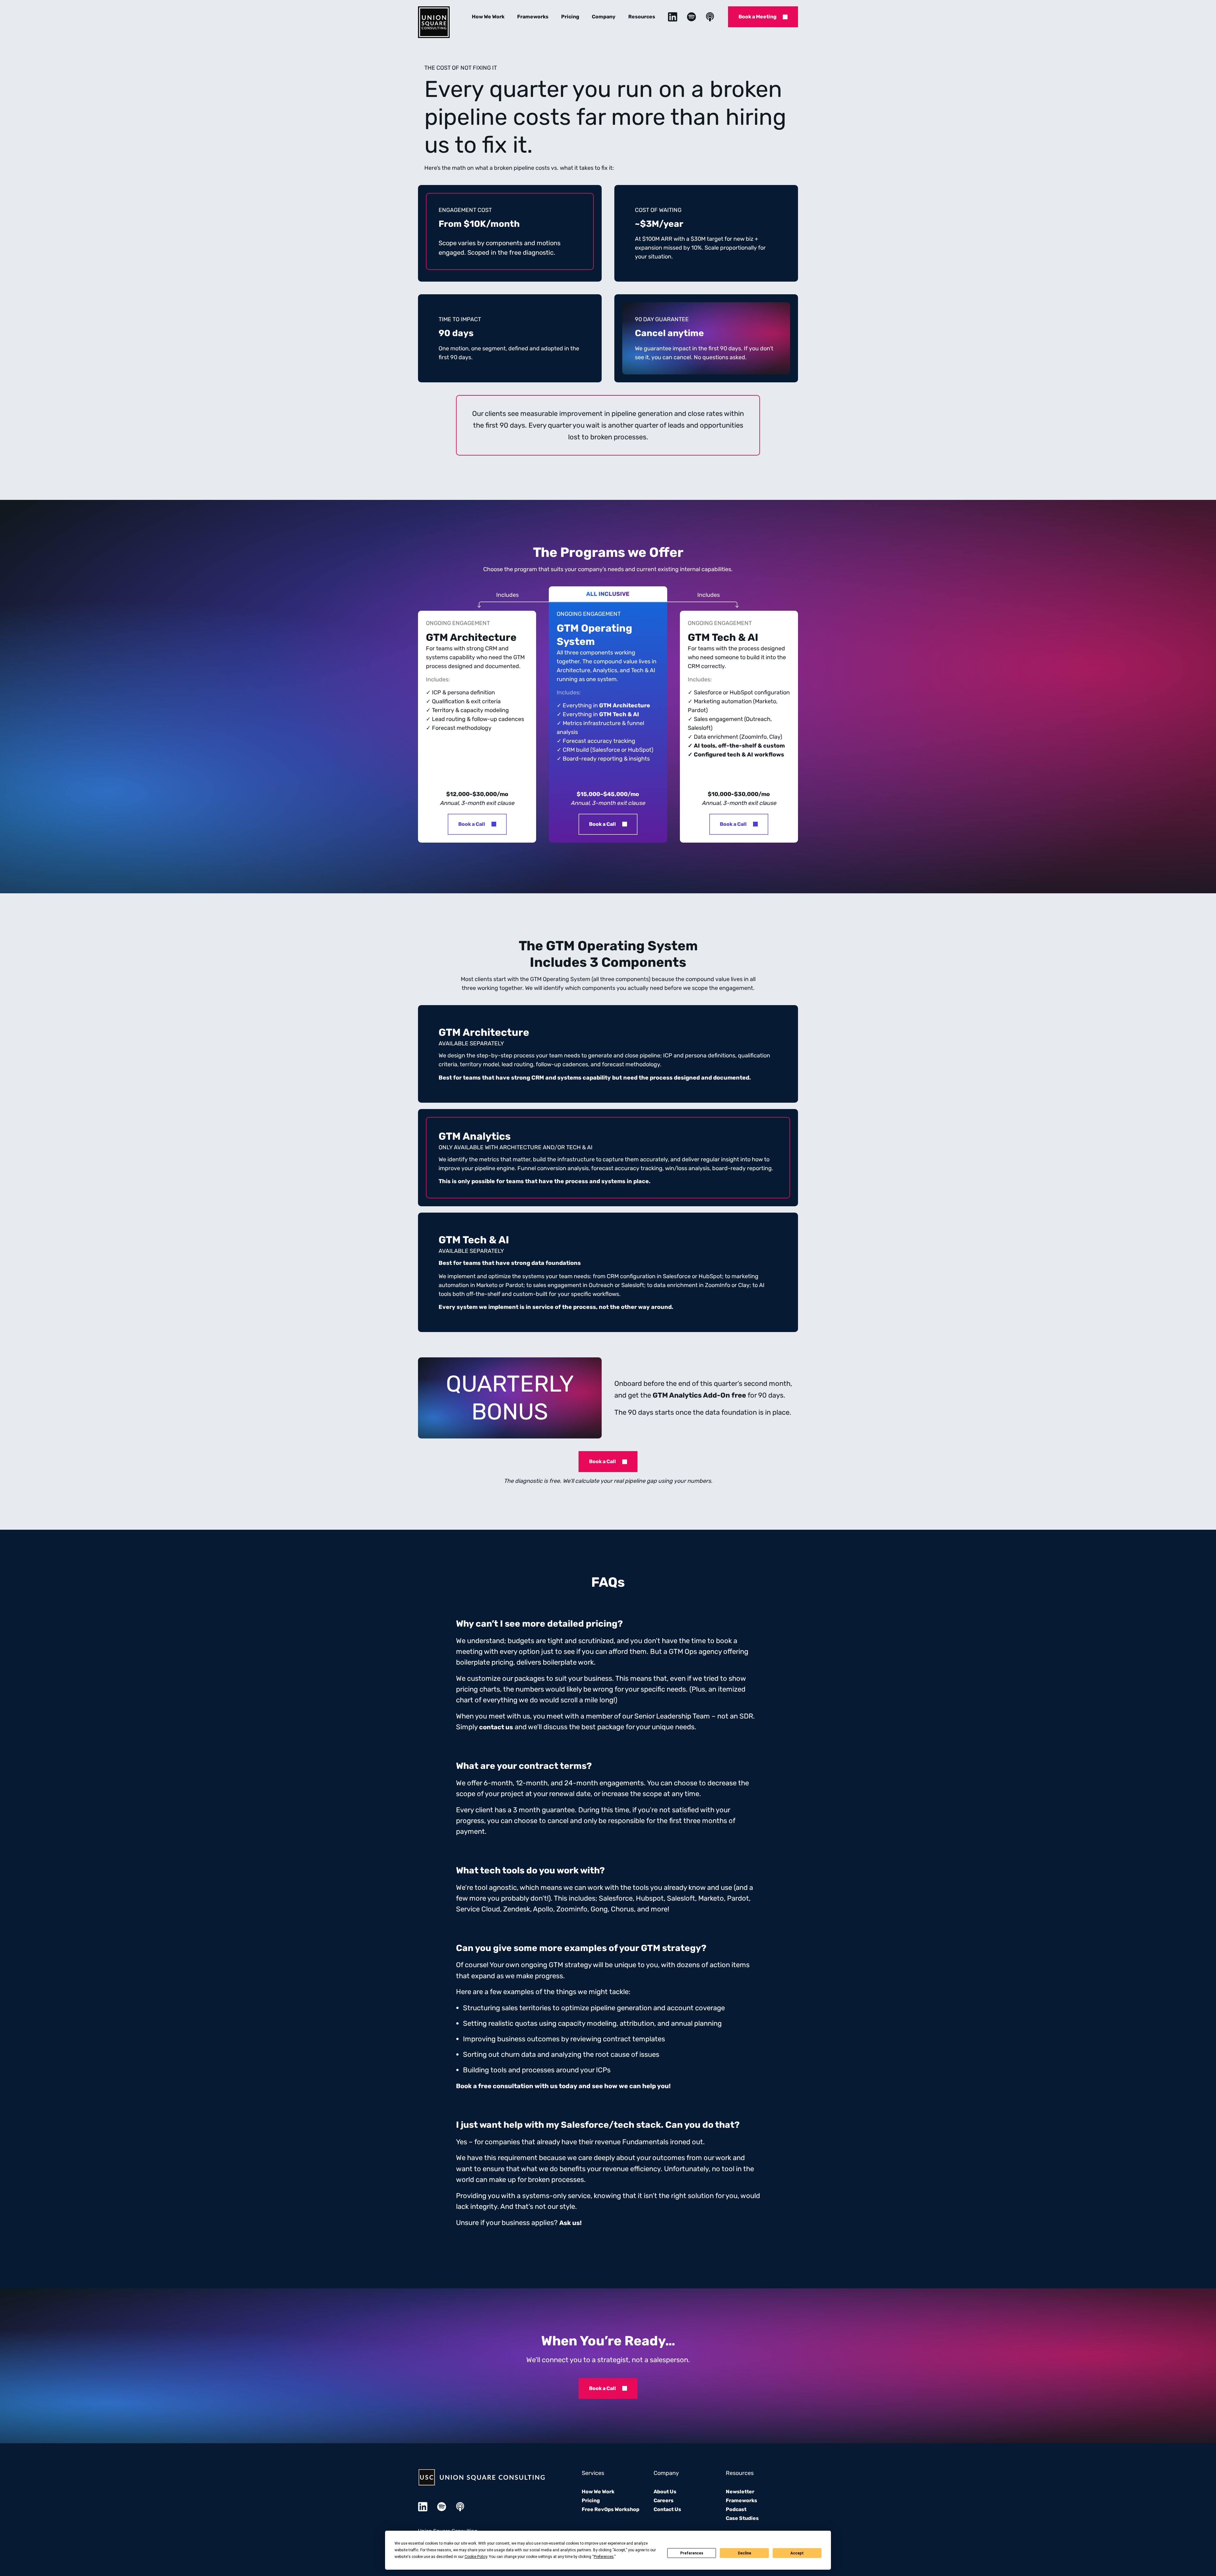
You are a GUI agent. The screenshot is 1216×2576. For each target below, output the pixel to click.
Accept (797, 2553)
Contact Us (667, 2509)
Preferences (692, 2553)
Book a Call (472, 824)
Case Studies (742, 2518)
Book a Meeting (757, 17)
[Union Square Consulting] (434, 22)
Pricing (570, 17)
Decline (744, 2553)
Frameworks (533, 17)
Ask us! (570, 2223)
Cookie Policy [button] (476, 2557)
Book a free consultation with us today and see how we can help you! (563, 2086)
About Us (665, 2492)
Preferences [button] (604, 2557)
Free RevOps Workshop (611, 2509)
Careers (664, 2500)
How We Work (488, 17)
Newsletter (740, 2492)
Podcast (736, 2509)
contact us (496, 1727)
